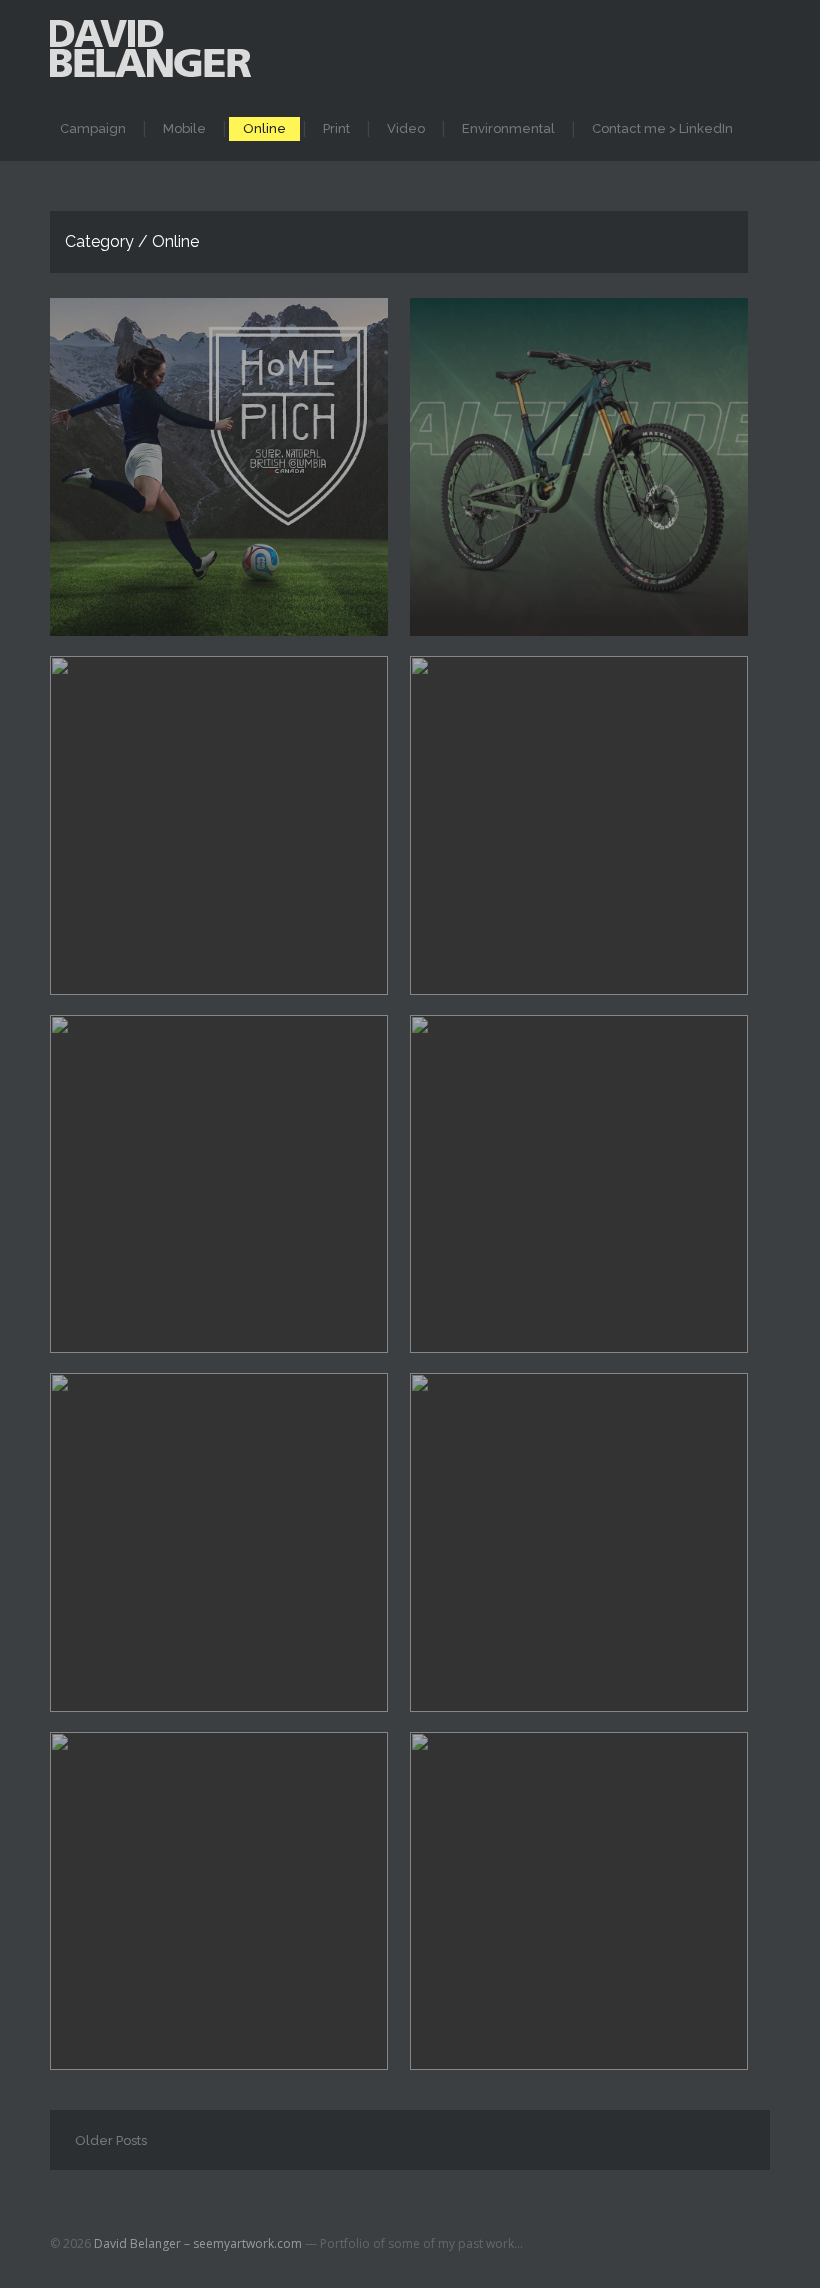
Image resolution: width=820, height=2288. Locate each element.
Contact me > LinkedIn (662, 128)
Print (336, 128)
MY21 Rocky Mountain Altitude (186, 1145)
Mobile (184, 128)
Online (264, 128)
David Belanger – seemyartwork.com (198, 2243)
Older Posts (111, 2140)
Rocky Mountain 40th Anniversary (565, 786)
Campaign (93, 128)
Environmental (508, 128)
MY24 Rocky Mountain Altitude (549, 428)
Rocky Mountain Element (163, 786)
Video (406, 128)
